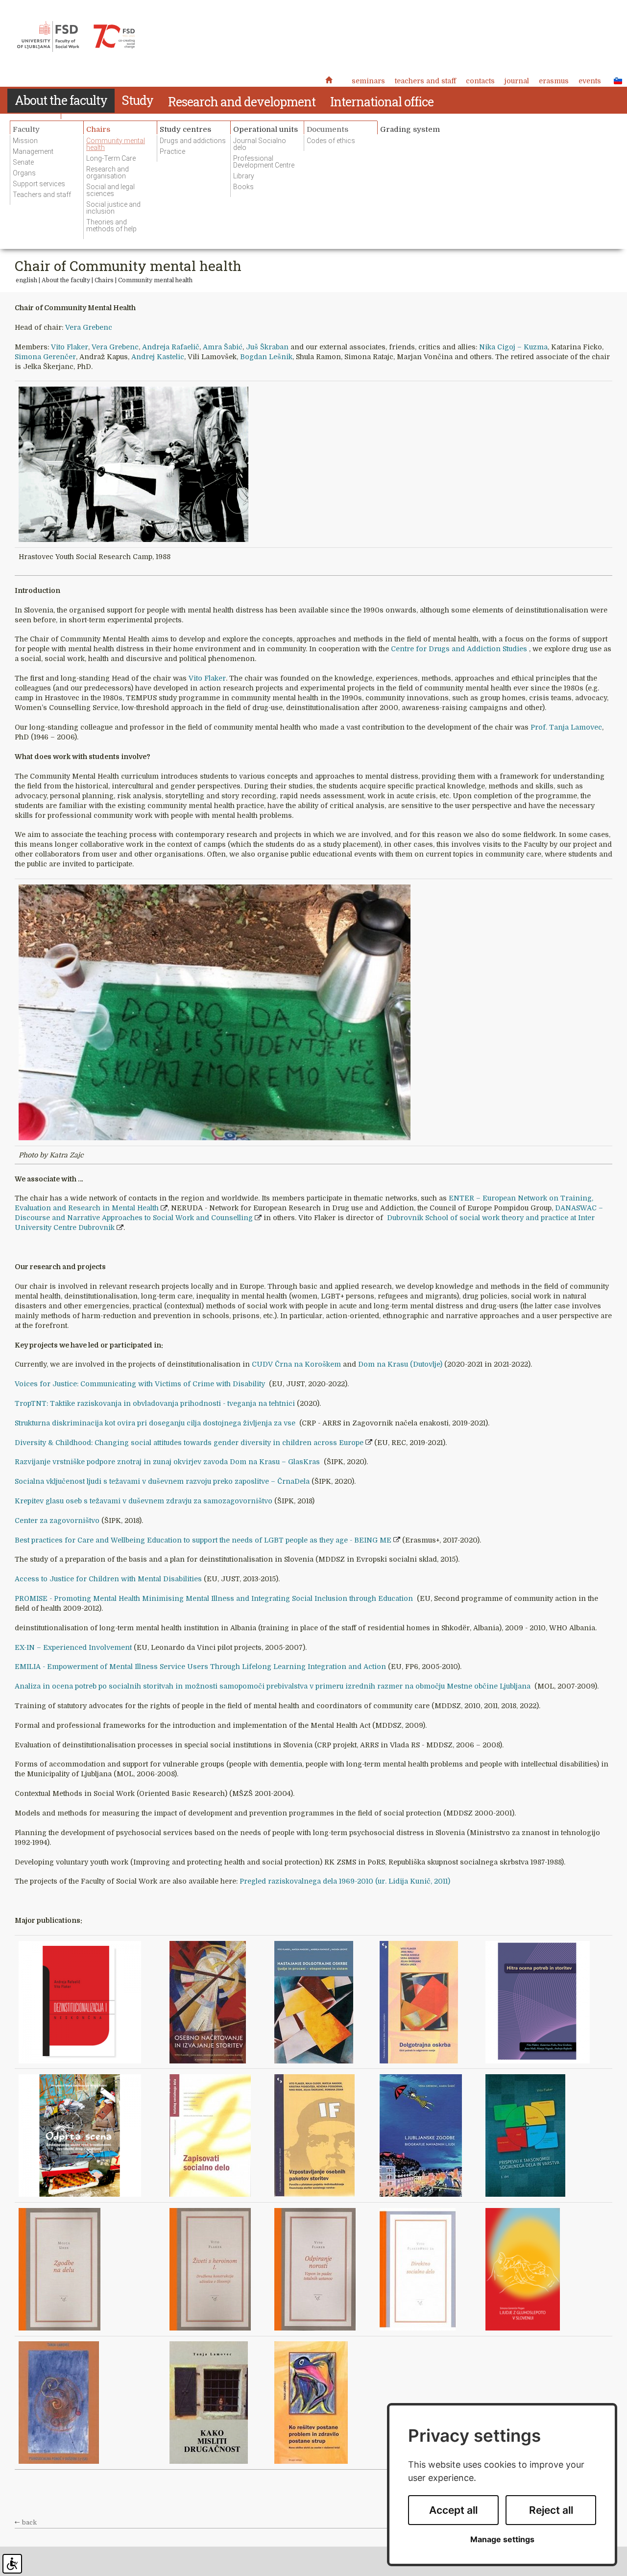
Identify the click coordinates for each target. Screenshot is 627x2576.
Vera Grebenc (89, 327)
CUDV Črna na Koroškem (296, 1364)
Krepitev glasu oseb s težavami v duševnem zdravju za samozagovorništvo (144, 1501)
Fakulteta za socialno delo (76, 37)
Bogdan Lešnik (266, 357)
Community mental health (155, 280)
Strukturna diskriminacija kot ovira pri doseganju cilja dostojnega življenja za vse (156, 1423)
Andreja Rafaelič (171, 347)
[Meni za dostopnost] (12, 2564)
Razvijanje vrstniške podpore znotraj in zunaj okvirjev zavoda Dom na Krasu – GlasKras (168, 1462)
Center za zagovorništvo (57, 1521)
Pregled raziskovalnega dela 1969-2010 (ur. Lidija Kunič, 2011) (345, 1881)
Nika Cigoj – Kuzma (513, 347)
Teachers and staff (425, 81)
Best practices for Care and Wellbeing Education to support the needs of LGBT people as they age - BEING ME (203, 1540)
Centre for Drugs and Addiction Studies (460, 649)
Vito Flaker (70, 347)
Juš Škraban (267, 347)
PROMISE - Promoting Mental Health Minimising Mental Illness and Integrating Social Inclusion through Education (215, 1598)
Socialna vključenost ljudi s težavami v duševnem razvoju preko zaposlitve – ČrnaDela (162, 1481)
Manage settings (502, 2539)
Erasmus (554, 81)
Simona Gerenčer (45, 357)
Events (590, 81)
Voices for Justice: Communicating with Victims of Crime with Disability (141, 1384)
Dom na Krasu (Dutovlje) (401, 1364)
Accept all (453, 2510)
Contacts (480, 81)
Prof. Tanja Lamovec (566, 727)
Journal (517, 81)
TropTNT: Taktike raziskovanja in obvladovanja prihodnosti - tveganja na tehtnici (156, 1403)
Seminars (368, 81)
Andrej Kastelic (158, 357)
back (29, 2523)
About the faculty (66, 280)
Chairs (104, 280)
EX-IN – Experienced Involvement (73, 1647)
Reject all (551, 2510)
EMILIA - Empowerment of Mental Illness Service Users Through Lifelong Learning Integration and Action (200, 1667)
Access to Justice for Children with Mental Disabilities (108, 1579)
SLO (615, 80)
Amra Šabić (223, 347)
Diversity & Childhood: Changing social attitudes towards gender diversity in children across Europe (189, 1443)
